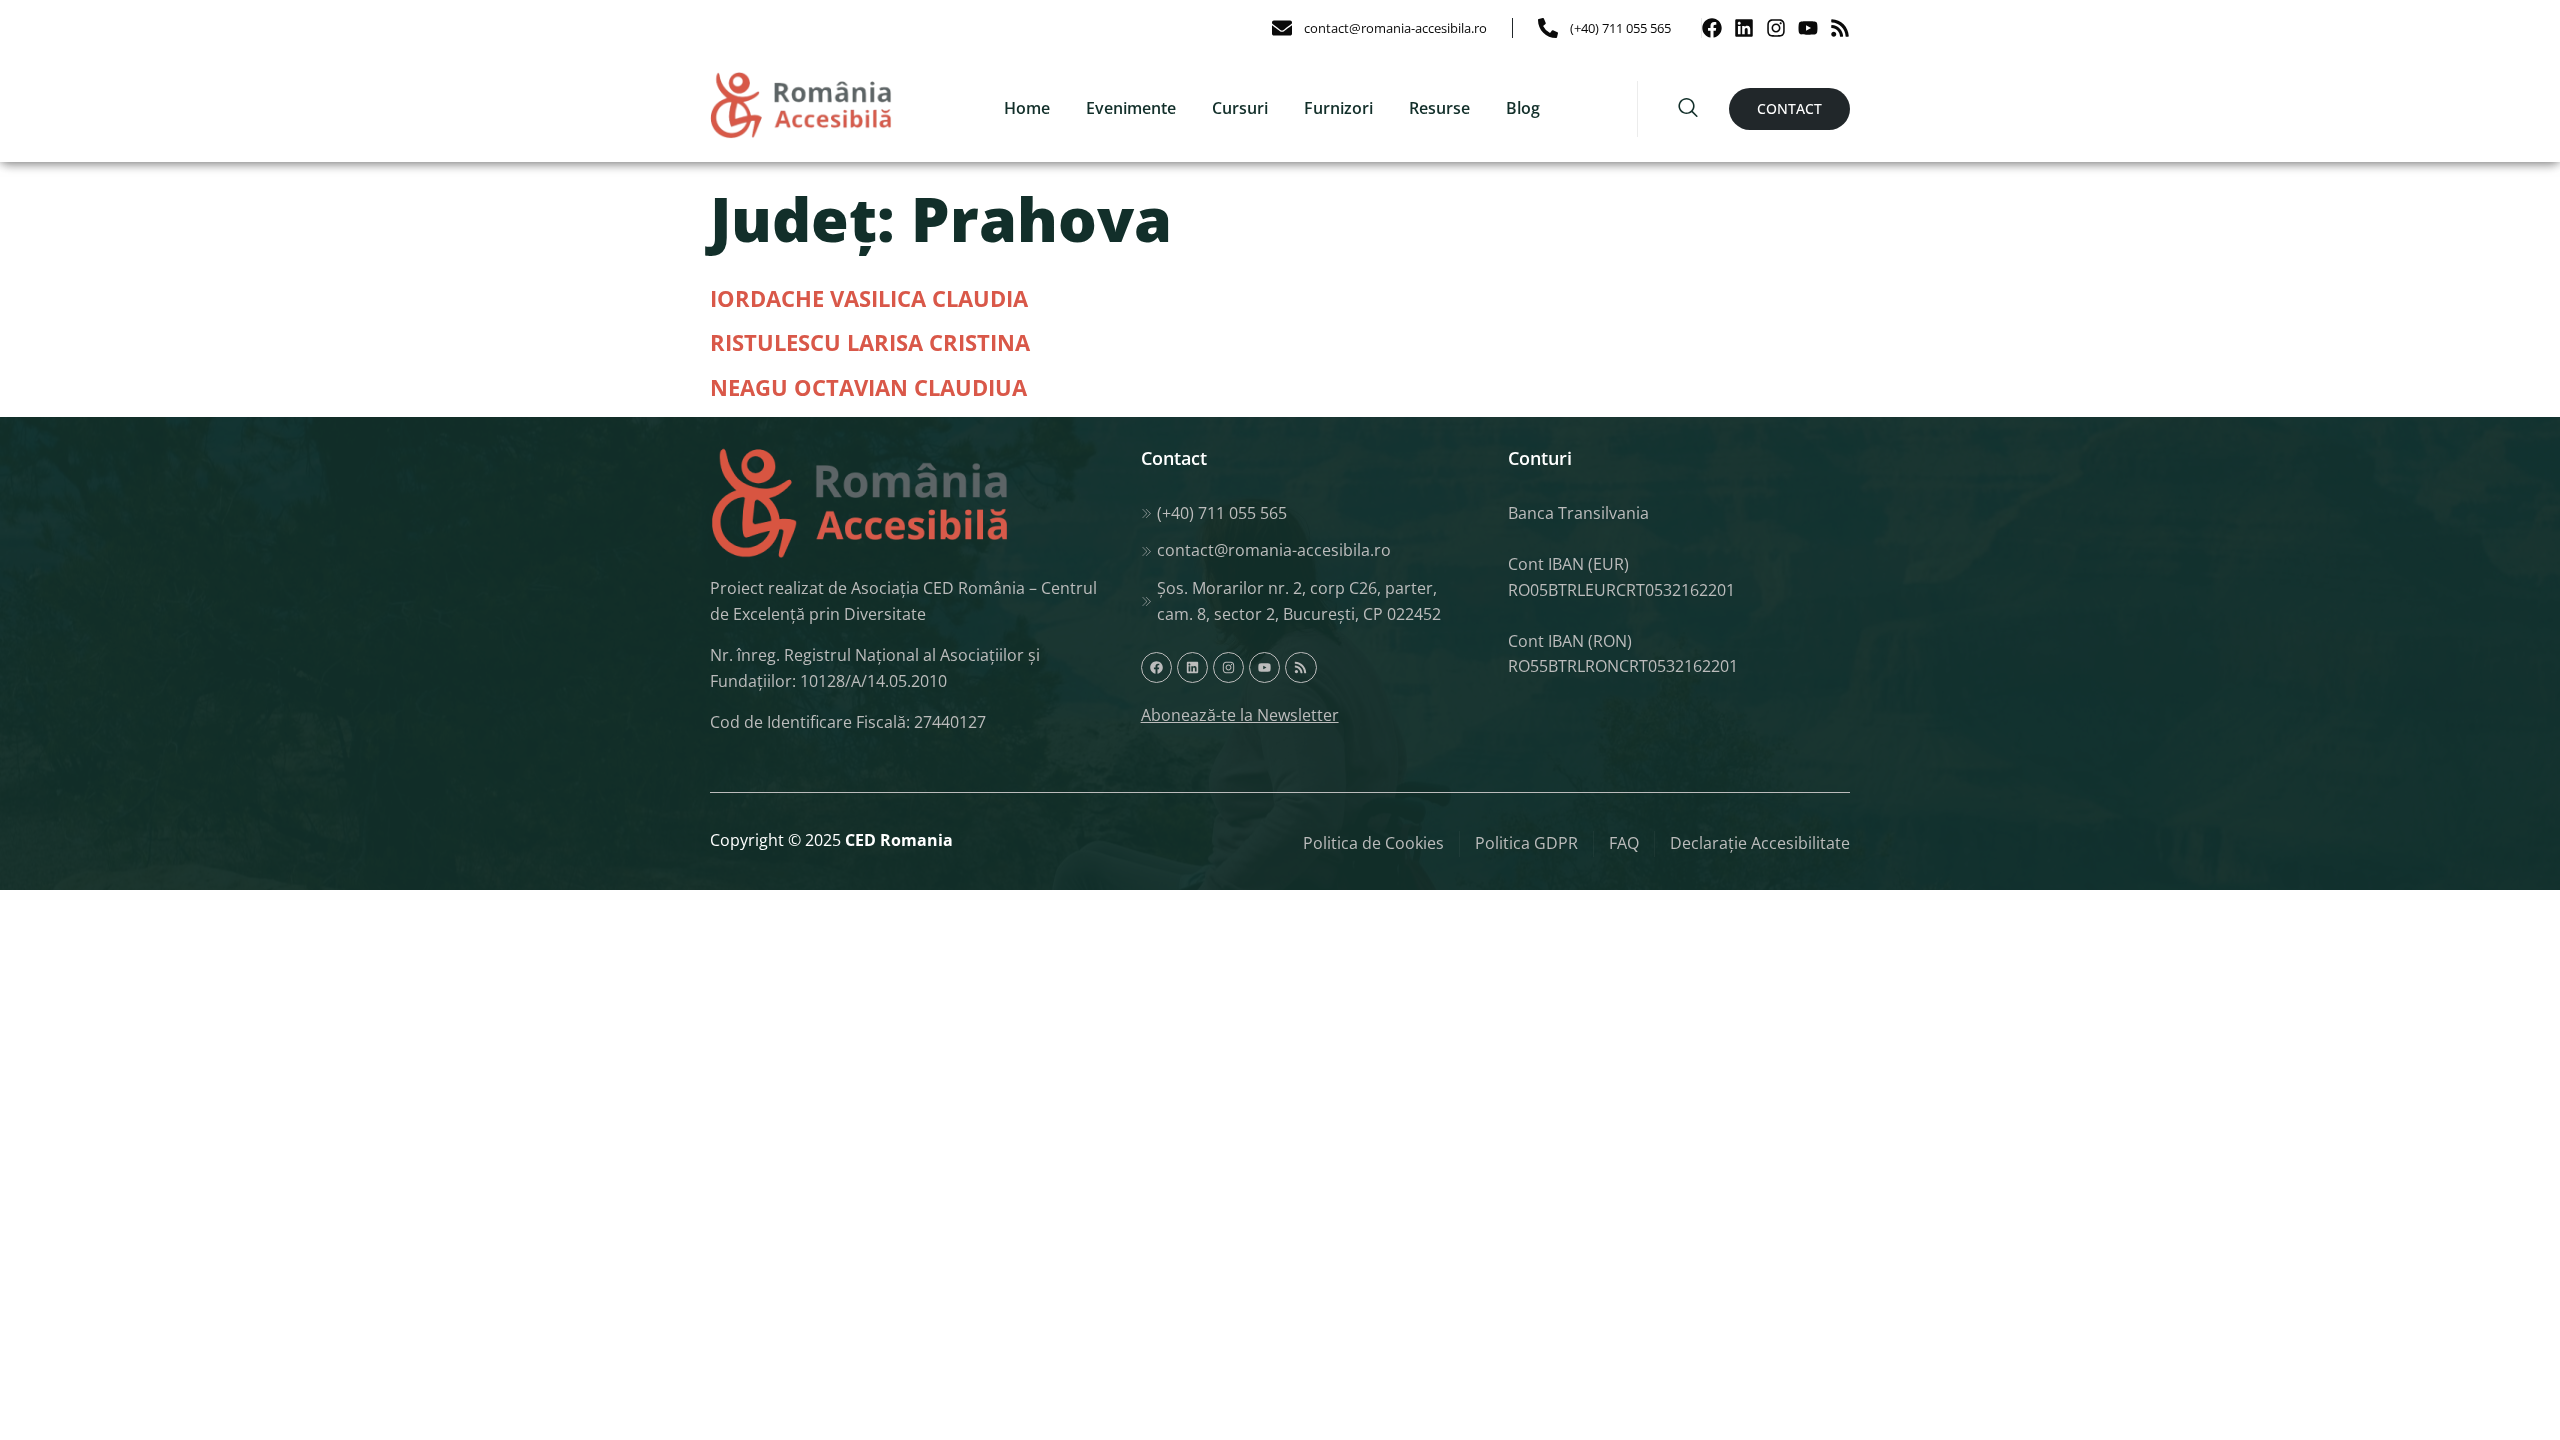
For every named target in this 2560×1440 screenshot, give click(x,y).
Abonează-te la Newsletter (1240, 715)
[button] (1688, 109)
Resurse (1439, 108)
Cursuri (1240, 108)
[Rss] (1840, 28)
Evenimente (1131, 108)
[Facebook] (1712, 28)
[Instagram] (1776, 28)
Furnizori (1338, 108)
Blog (1523, 108)
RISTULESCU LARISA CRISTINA (870, 342)
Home (1027, 108)
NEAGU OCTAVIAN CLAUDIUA (868, 387)
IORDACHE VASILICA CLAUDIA (869, 298)
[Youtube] (1808, 28)
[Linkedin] (1744, 28)
